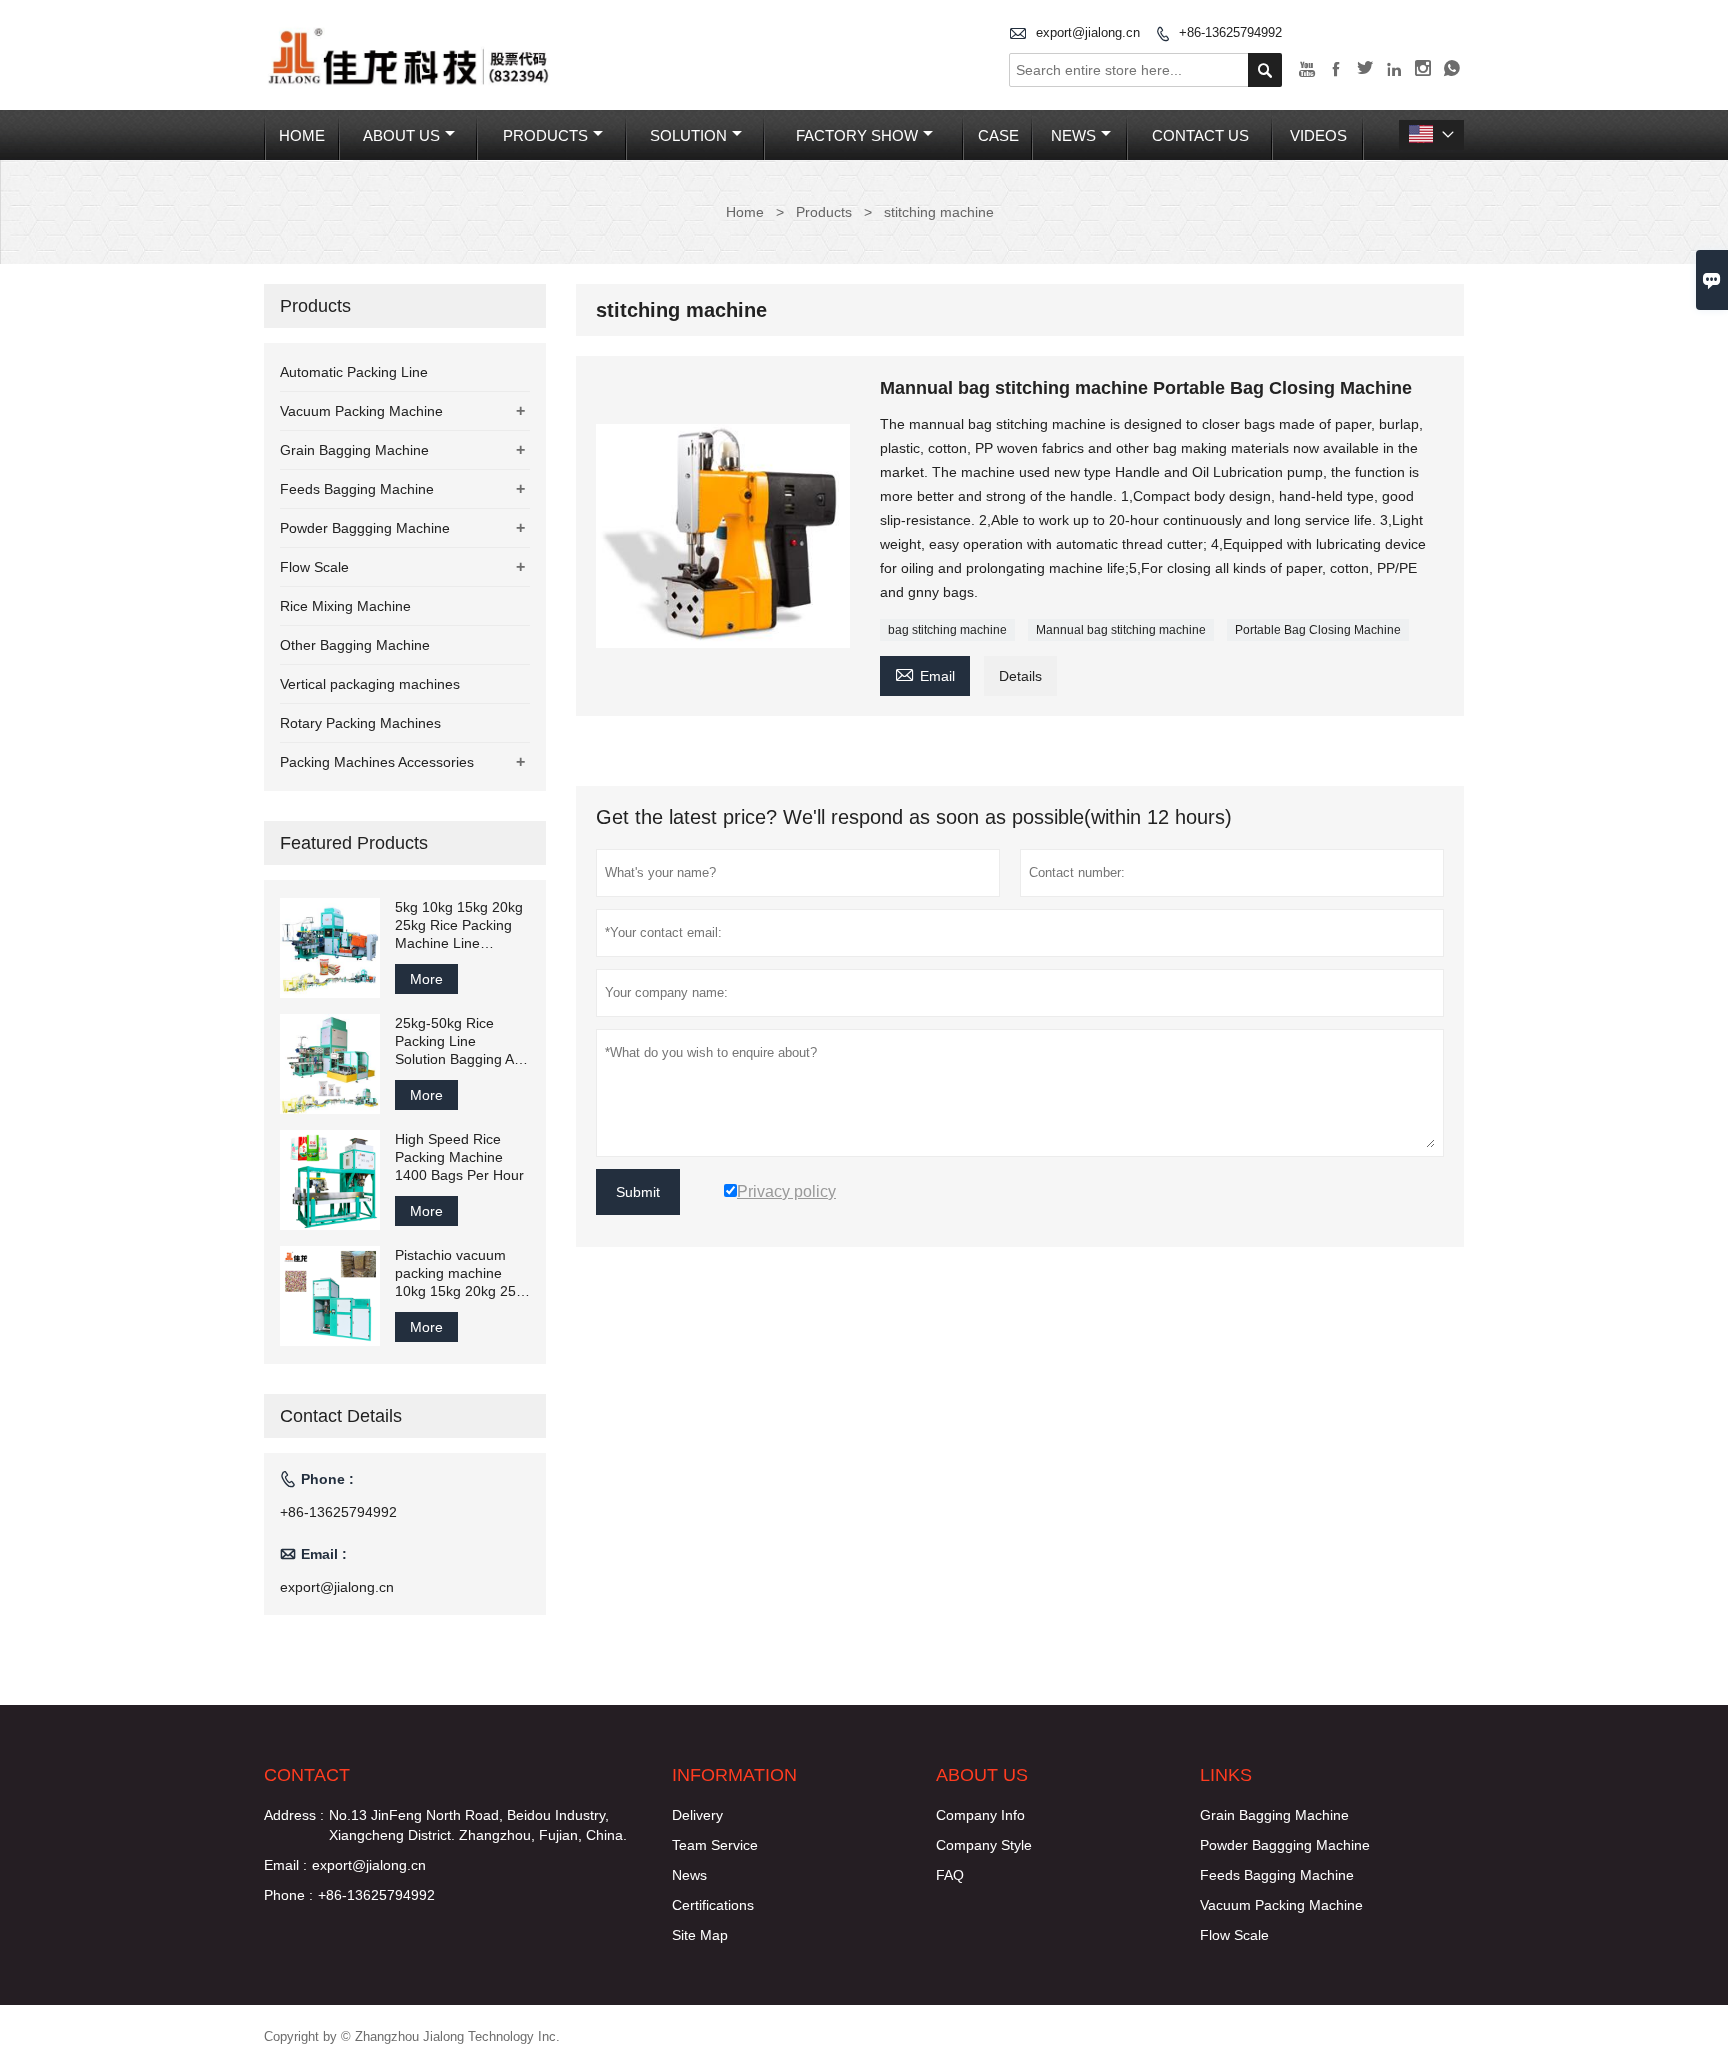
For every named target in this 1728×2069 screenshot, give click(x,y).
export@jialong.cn (1088, 32)
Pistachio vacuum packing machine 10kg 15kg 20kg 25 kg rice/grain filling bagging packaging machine (455, 1273)
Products (545, 135)
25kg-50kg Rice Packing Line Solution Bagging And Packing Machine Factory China (462, 1041)
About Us (401, 135)
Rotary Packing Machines (360, 723)
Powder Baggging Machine (365, 528)
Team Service (715, 1845)
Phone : (288, 1895)
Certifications (713, 1905)
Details (1020, 676)
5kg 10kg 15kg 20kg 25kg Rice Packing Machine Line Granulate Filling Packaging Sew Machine (459, 925)
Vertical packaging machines (370, 684)
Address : (294, 1815)
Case (998, 135)
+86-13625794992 (1230, 32)
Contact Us (1200, 135)
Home (302, 135)
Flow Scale (314, 567)
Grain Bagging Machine (354, 450)
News (1073, 135)
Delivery (697, 1815)
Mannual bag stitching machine (1121, 630)
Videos (1318, 135)
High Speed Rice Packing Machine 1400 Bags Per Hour (459, 1157)
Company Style (984, 1845)
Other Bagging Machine (355, 645)
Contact (307, 1775)
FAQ (950, 1875)
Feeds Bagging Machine (357, 489)
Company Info (980, 1815)
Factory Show (857, 135)
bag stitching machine (947, 630)
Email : (285, 1865)
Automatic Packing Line (354, 372)
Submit (638, 1192)
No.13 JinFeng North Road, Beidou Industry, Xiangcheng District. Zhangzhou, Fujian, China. (478, 1825)
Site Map (700, 1935)
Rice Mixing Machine (345, 606)
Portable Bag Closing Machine (1318, 630)
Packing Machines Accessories (377, 762)
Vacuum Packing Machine (361, 411)
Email (925, 673)
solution (688, 135)
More (426, 979)
